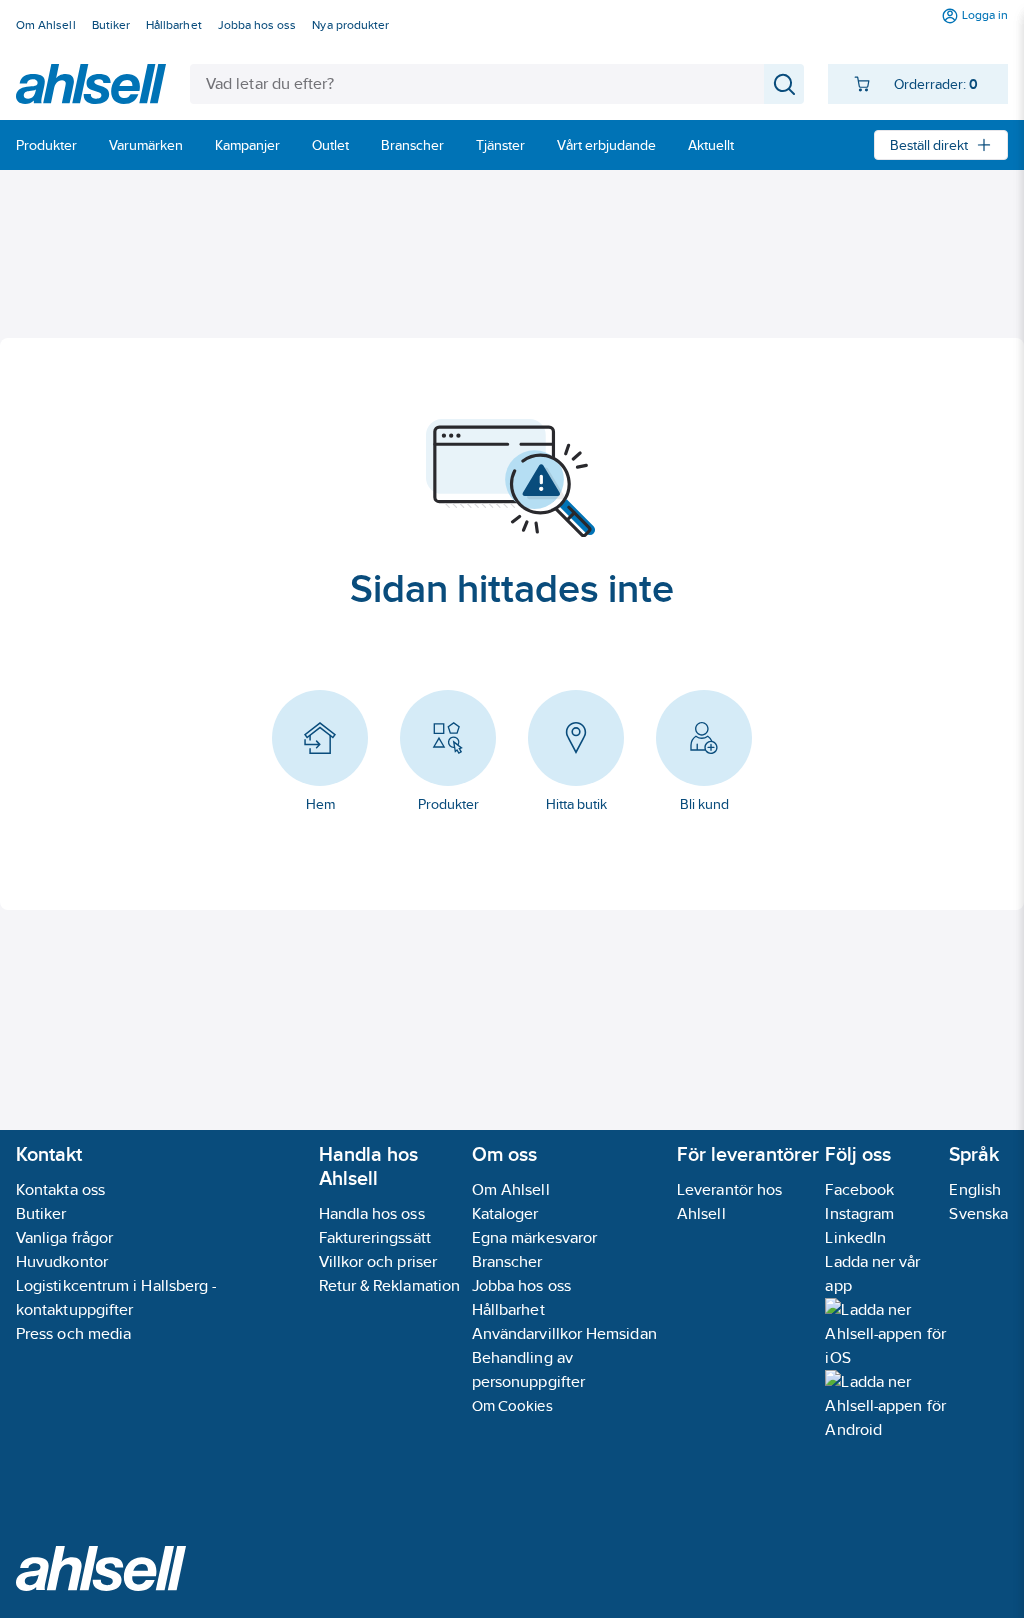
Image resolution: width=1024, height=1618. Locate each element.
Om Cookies (512, 1405)
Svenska (978, 1213)
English (975, 1189)
